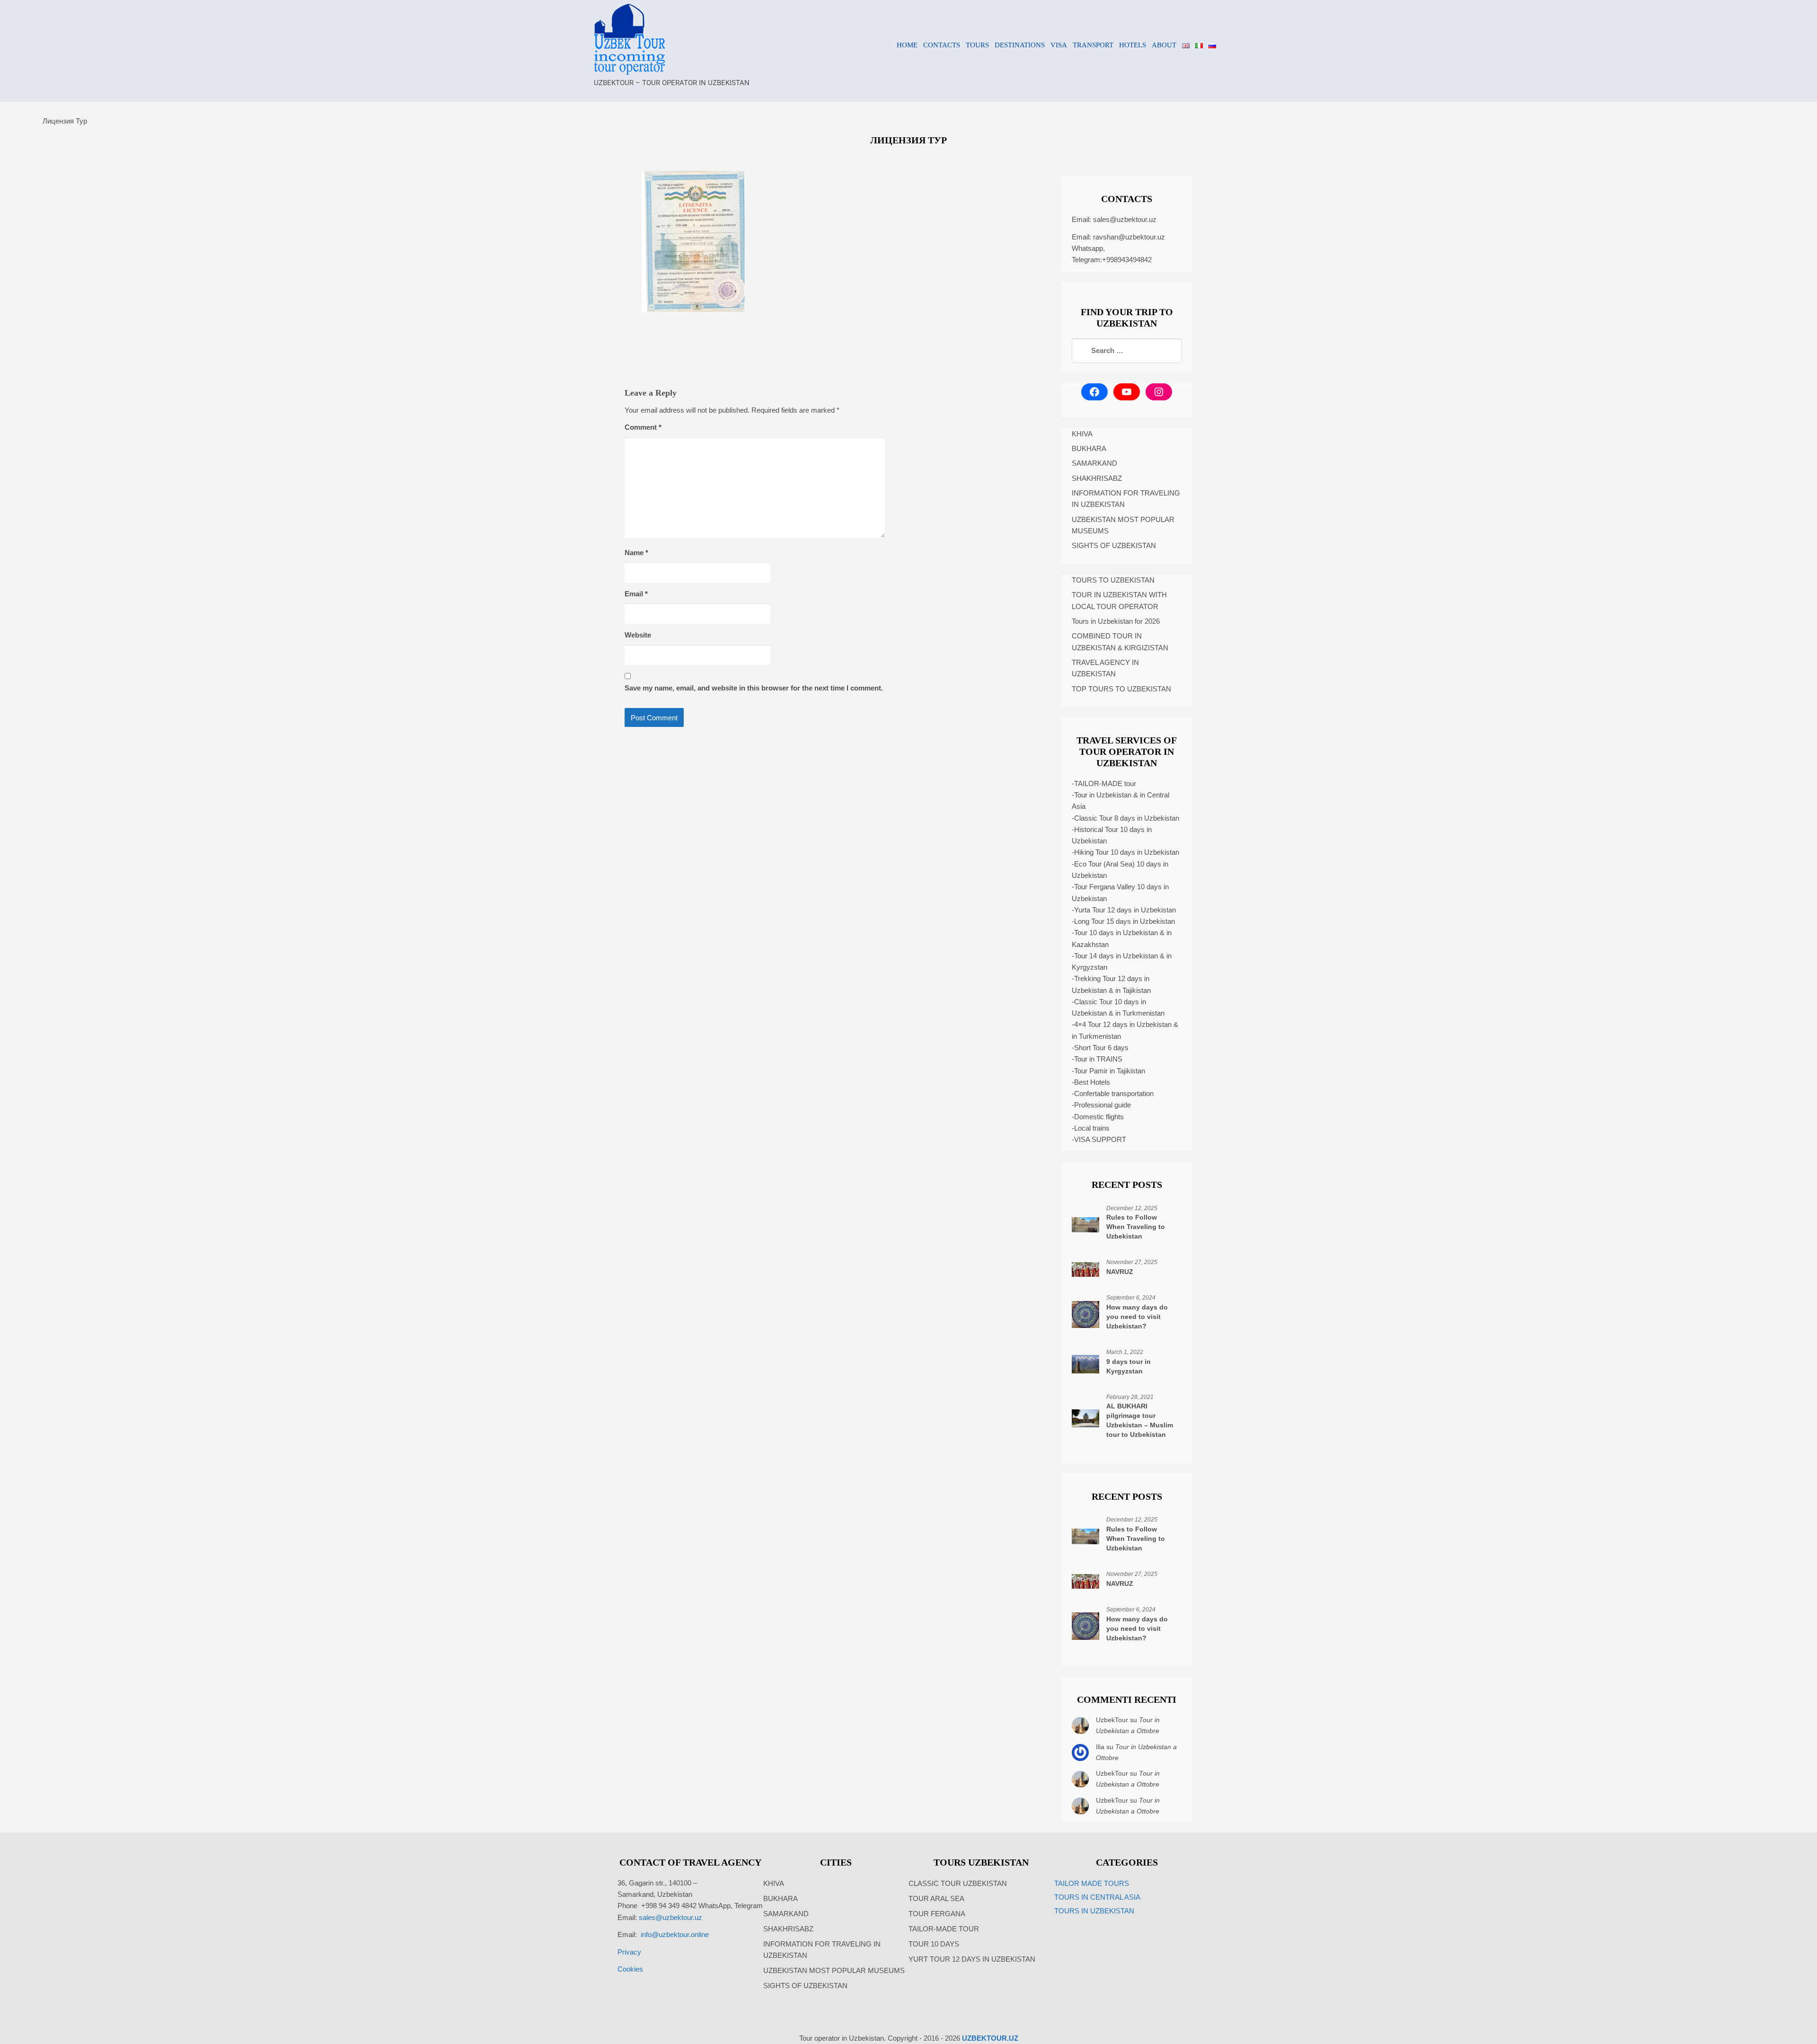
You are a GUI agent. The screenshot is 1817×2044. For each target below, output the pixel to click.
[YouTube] (1127, 392)
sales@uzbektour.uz (1125, 219)
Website (638, 635)
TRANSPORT (1093, 45)
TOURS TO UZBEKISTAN (1113, 580)
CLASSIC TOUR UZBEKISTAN (958, 1883)
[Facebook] (1094, 392)
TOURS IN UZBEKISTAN (1094, 1911)
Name (636, 553)
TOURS (977, 45)
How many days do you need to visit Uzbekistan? (1137, 1317)
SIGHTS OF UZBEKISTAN (1114, 545)
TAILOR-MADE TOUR (944, 1929)
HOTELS (1133, 45)
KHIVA (1082, 434)
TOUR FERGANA (937, 1914)
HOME (907, 45)
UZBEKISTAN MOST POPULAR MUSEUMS (1123, 525)
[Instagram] (1159, 392)
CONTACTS (942, 45)
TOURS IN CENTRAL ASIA (1097, 1897)
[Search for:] (1127, 351)
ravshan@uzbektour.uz (1129, 237)
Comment (643, 427)
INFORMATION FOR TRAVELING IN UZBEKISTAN (1126, 499)
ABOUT (1164, 45)
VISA (1059, 45)
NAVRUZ (1120, 1272)
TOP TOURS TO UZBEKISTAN (1121, 689)
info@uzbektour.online (675, 1934)
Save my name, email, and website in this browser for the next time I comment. (754, 688)
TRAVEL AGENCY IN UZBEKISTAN (1105, 668)
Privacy (629, 1952)
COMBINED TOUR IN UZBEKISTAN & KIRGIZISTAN (1120, 642)
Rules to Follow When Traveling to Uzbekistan (1136, 1227)
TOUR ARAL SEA (936, 1898)
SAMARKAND (1094, 463)
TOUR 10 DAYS (934, 1944)
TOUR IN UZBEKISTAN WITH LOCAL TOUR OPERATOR (1119, 600)
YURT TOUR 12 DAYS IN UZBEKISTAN (972, 1959)
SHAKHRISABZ (1097, 478)
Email (636, 594)
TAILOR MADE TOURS (1092, 1883)
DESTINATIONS (1020, 45)
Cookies (630, 1969)
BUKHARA (1089, 448)
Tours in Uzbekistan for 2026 (1116, 621)
